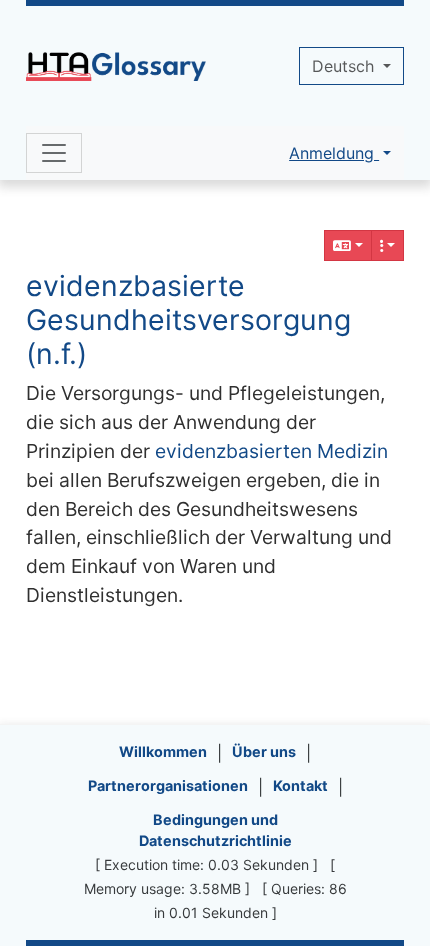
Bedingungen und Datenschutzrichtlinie (215, 830)
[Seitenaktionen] (388, 245)
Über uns (264, 751)
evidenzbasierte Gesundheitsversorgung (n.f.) (188, 319)
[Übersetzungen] (348, 245)
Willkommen (163, 751)
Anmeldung (334, 153)
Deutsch (345, 66)
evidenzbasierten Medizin (271, 451)
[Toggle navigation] (54, 153)
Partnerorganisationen (168, 785)
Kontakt (300, 785)
